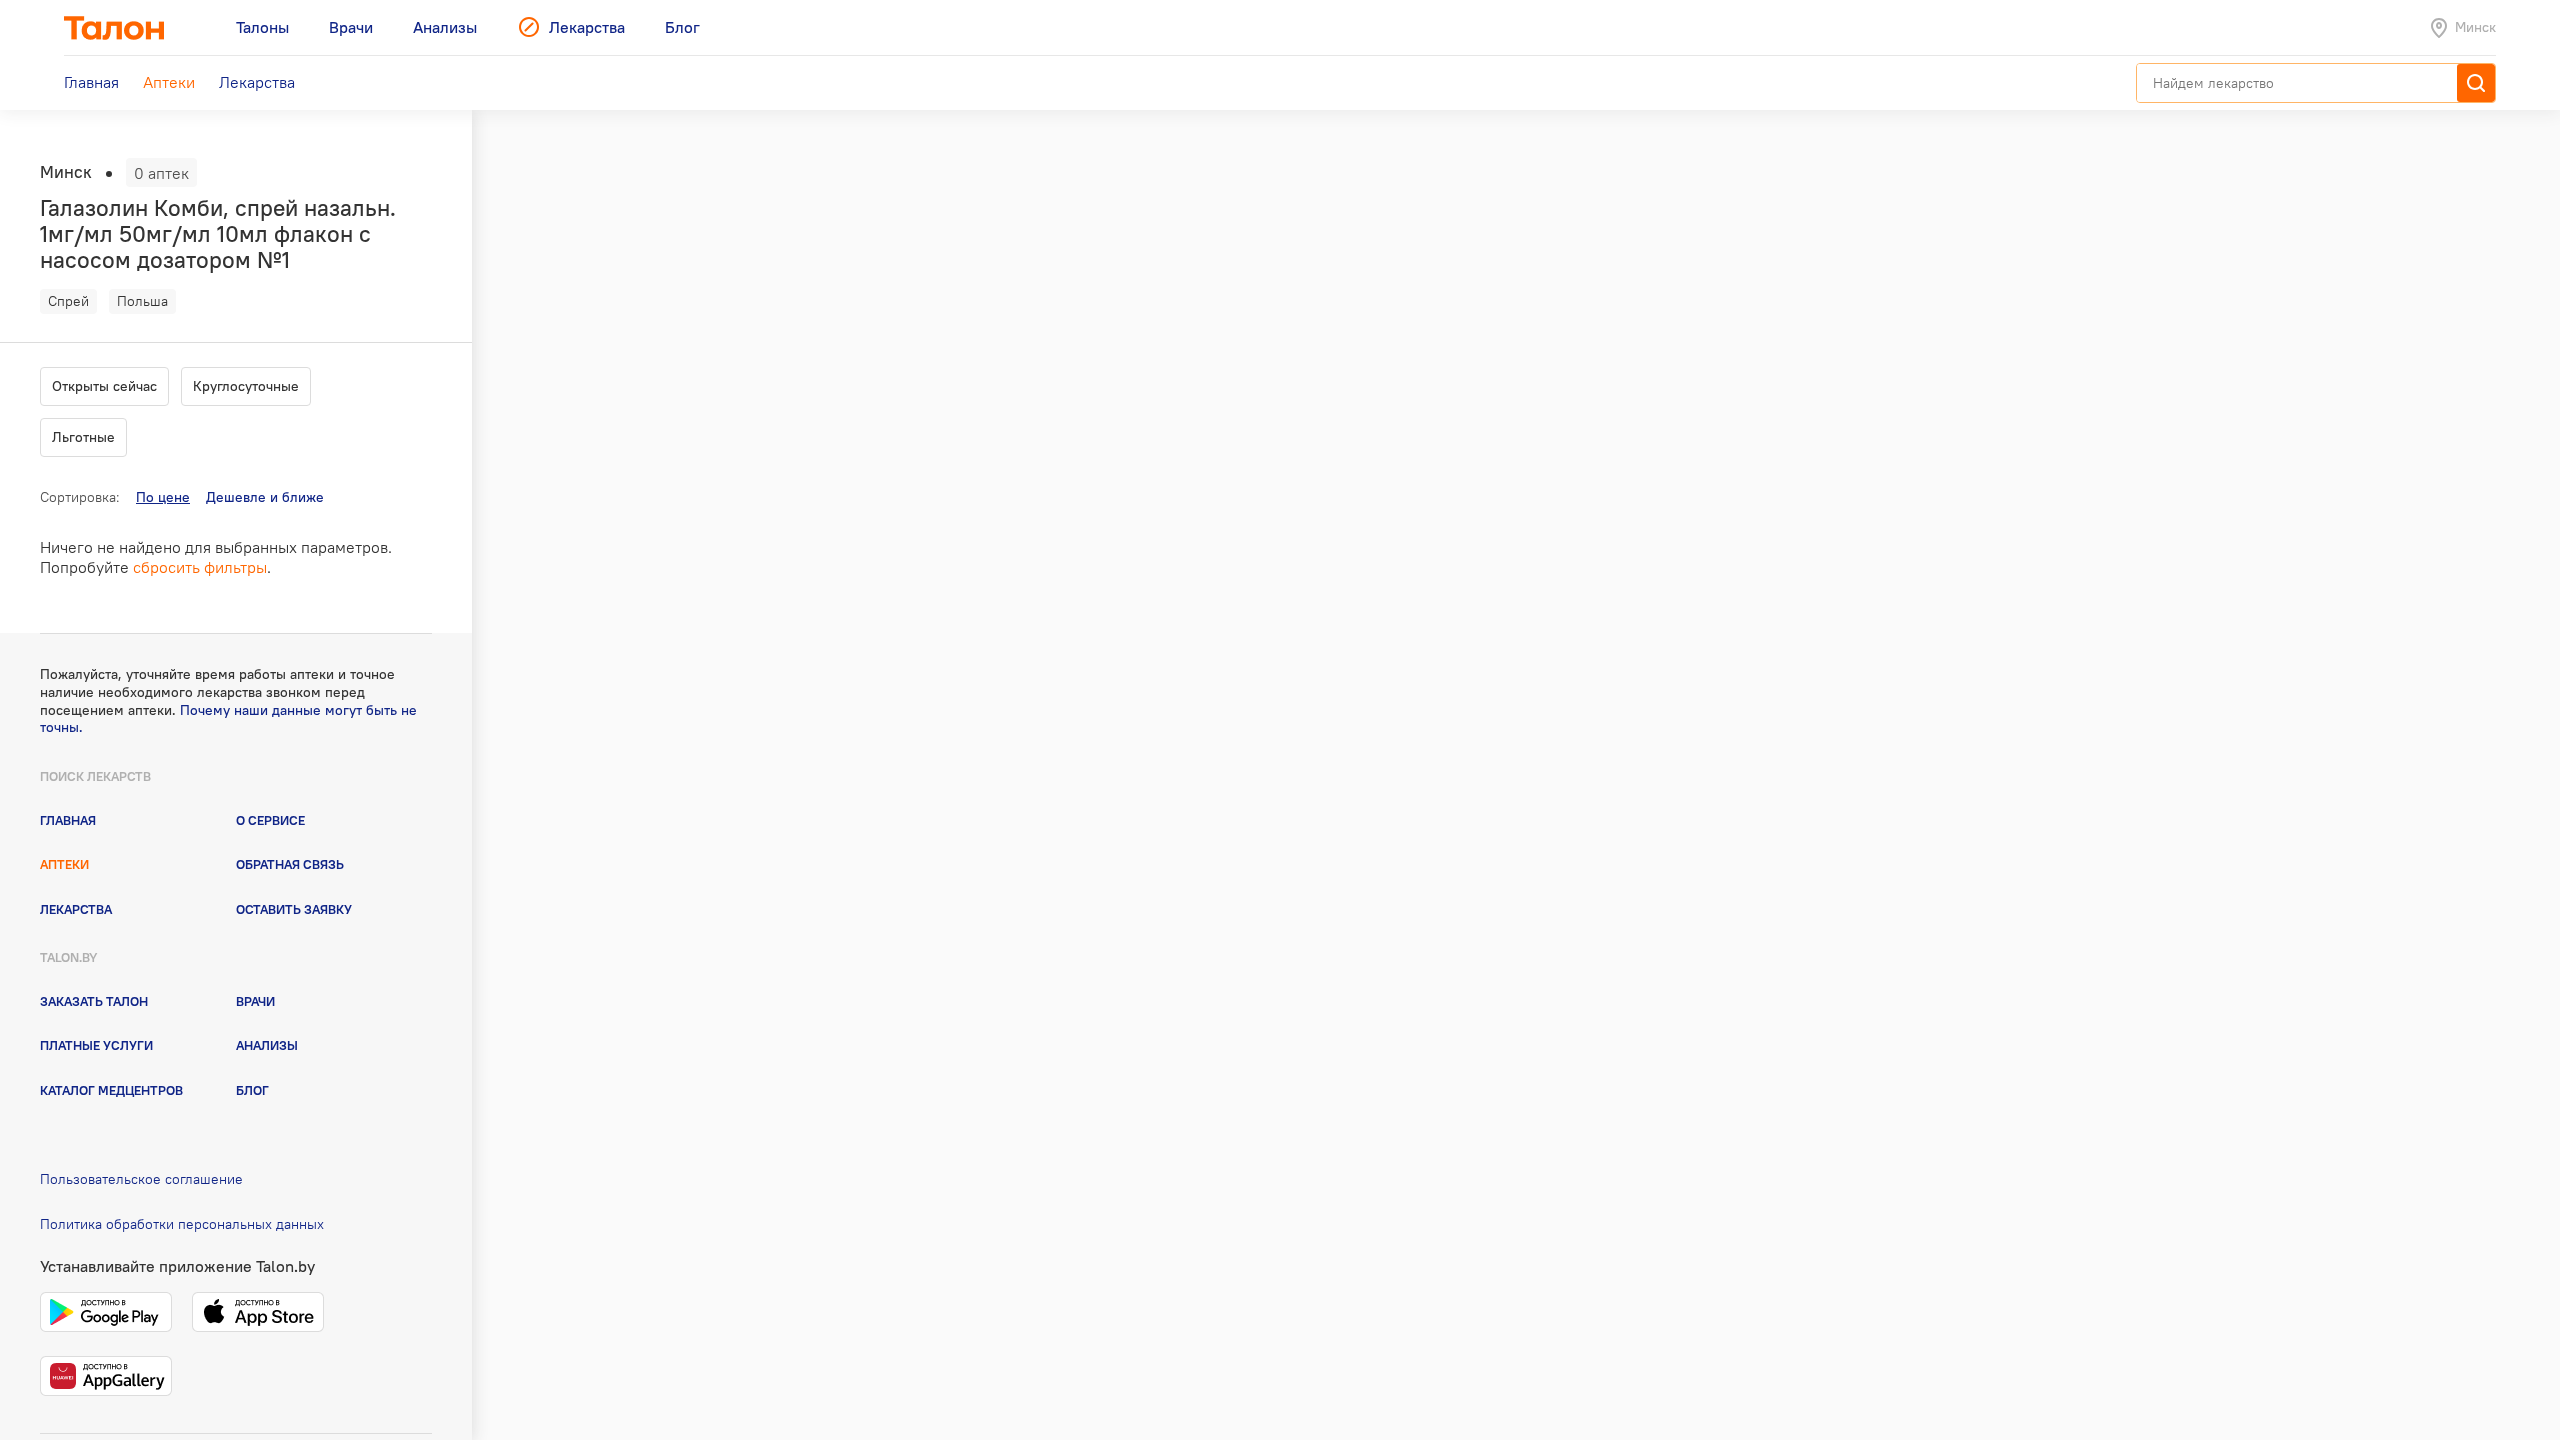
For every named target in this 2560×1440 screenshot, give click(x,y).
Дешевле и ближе (265, 497)
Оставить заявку (294, 909)
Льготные (83, 437)
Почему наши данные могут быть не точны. (228, 719)
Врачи (255, 1001)
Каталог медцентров (111, 1090)
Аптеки (64, 864)
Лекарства (76, 909)
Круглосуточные (246, 386)
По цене (163, 497)
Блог (252, 1090)
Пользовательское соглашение (141, 1179)
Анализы (267, 1045)
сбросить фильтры (200, 567)
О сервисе (270, 820)
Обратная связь (290, 864)
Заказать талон (94, 1001)
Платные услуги (96, 1045)
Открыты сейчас (104, 386)
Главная (68, 820)
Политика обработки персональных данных (182, 1224)
